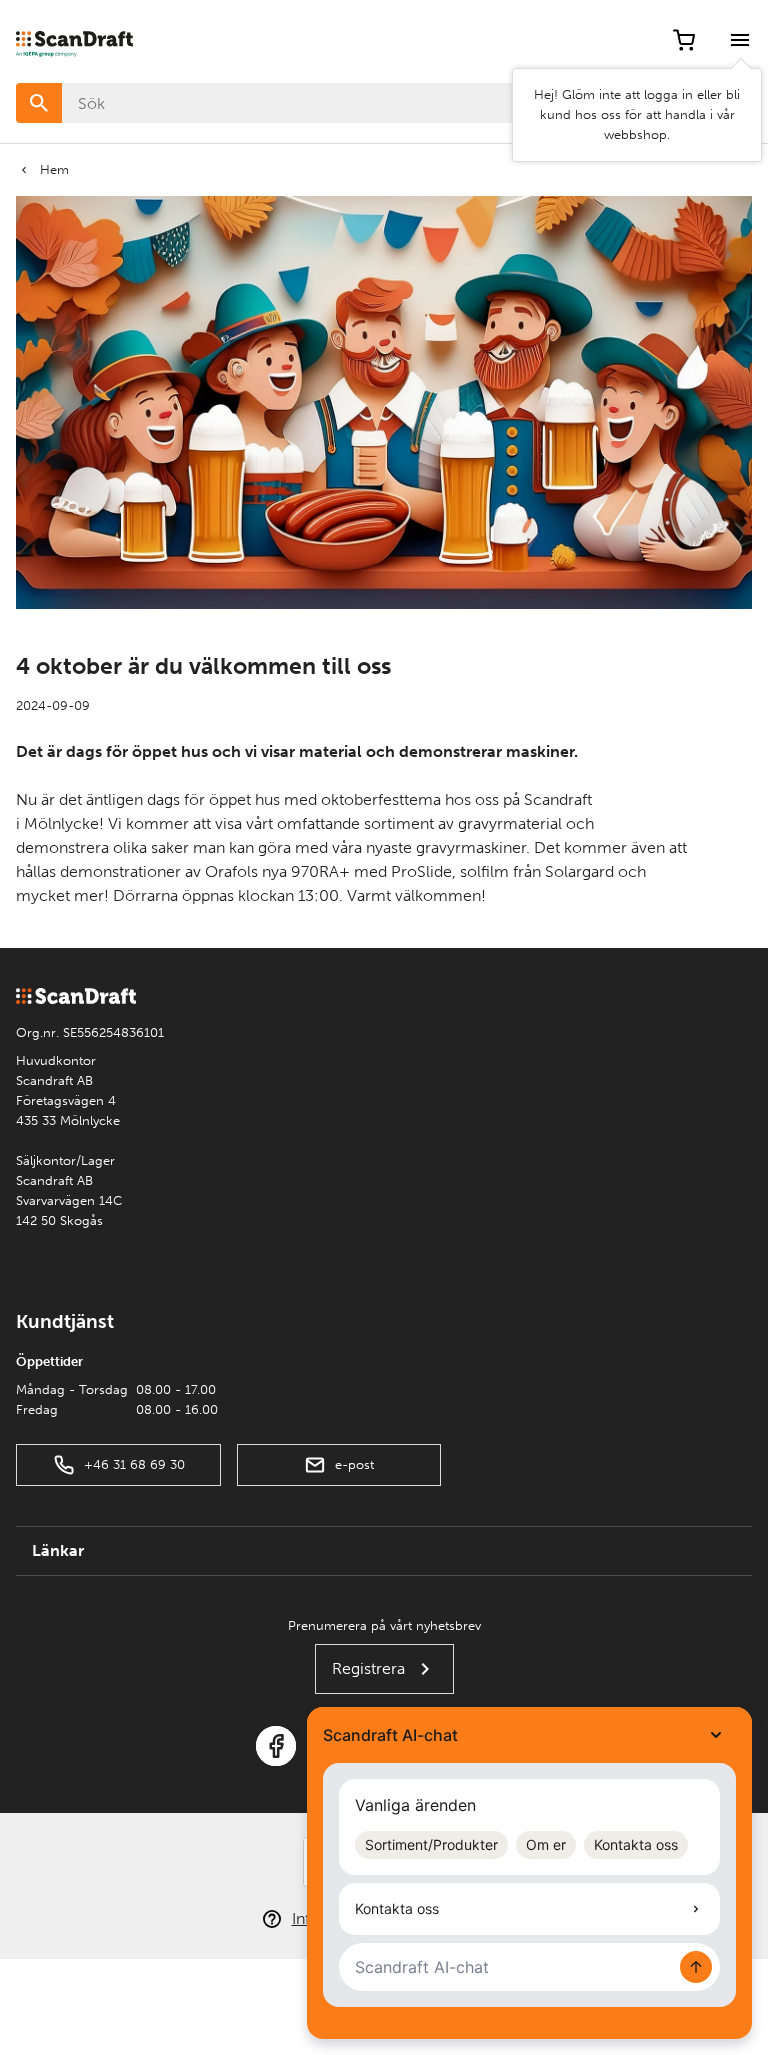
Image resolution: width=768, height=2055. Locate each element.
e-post (354, 1464)
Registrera (368, 1668)
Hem (54, 169)
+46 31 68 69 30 (134, 1464)
